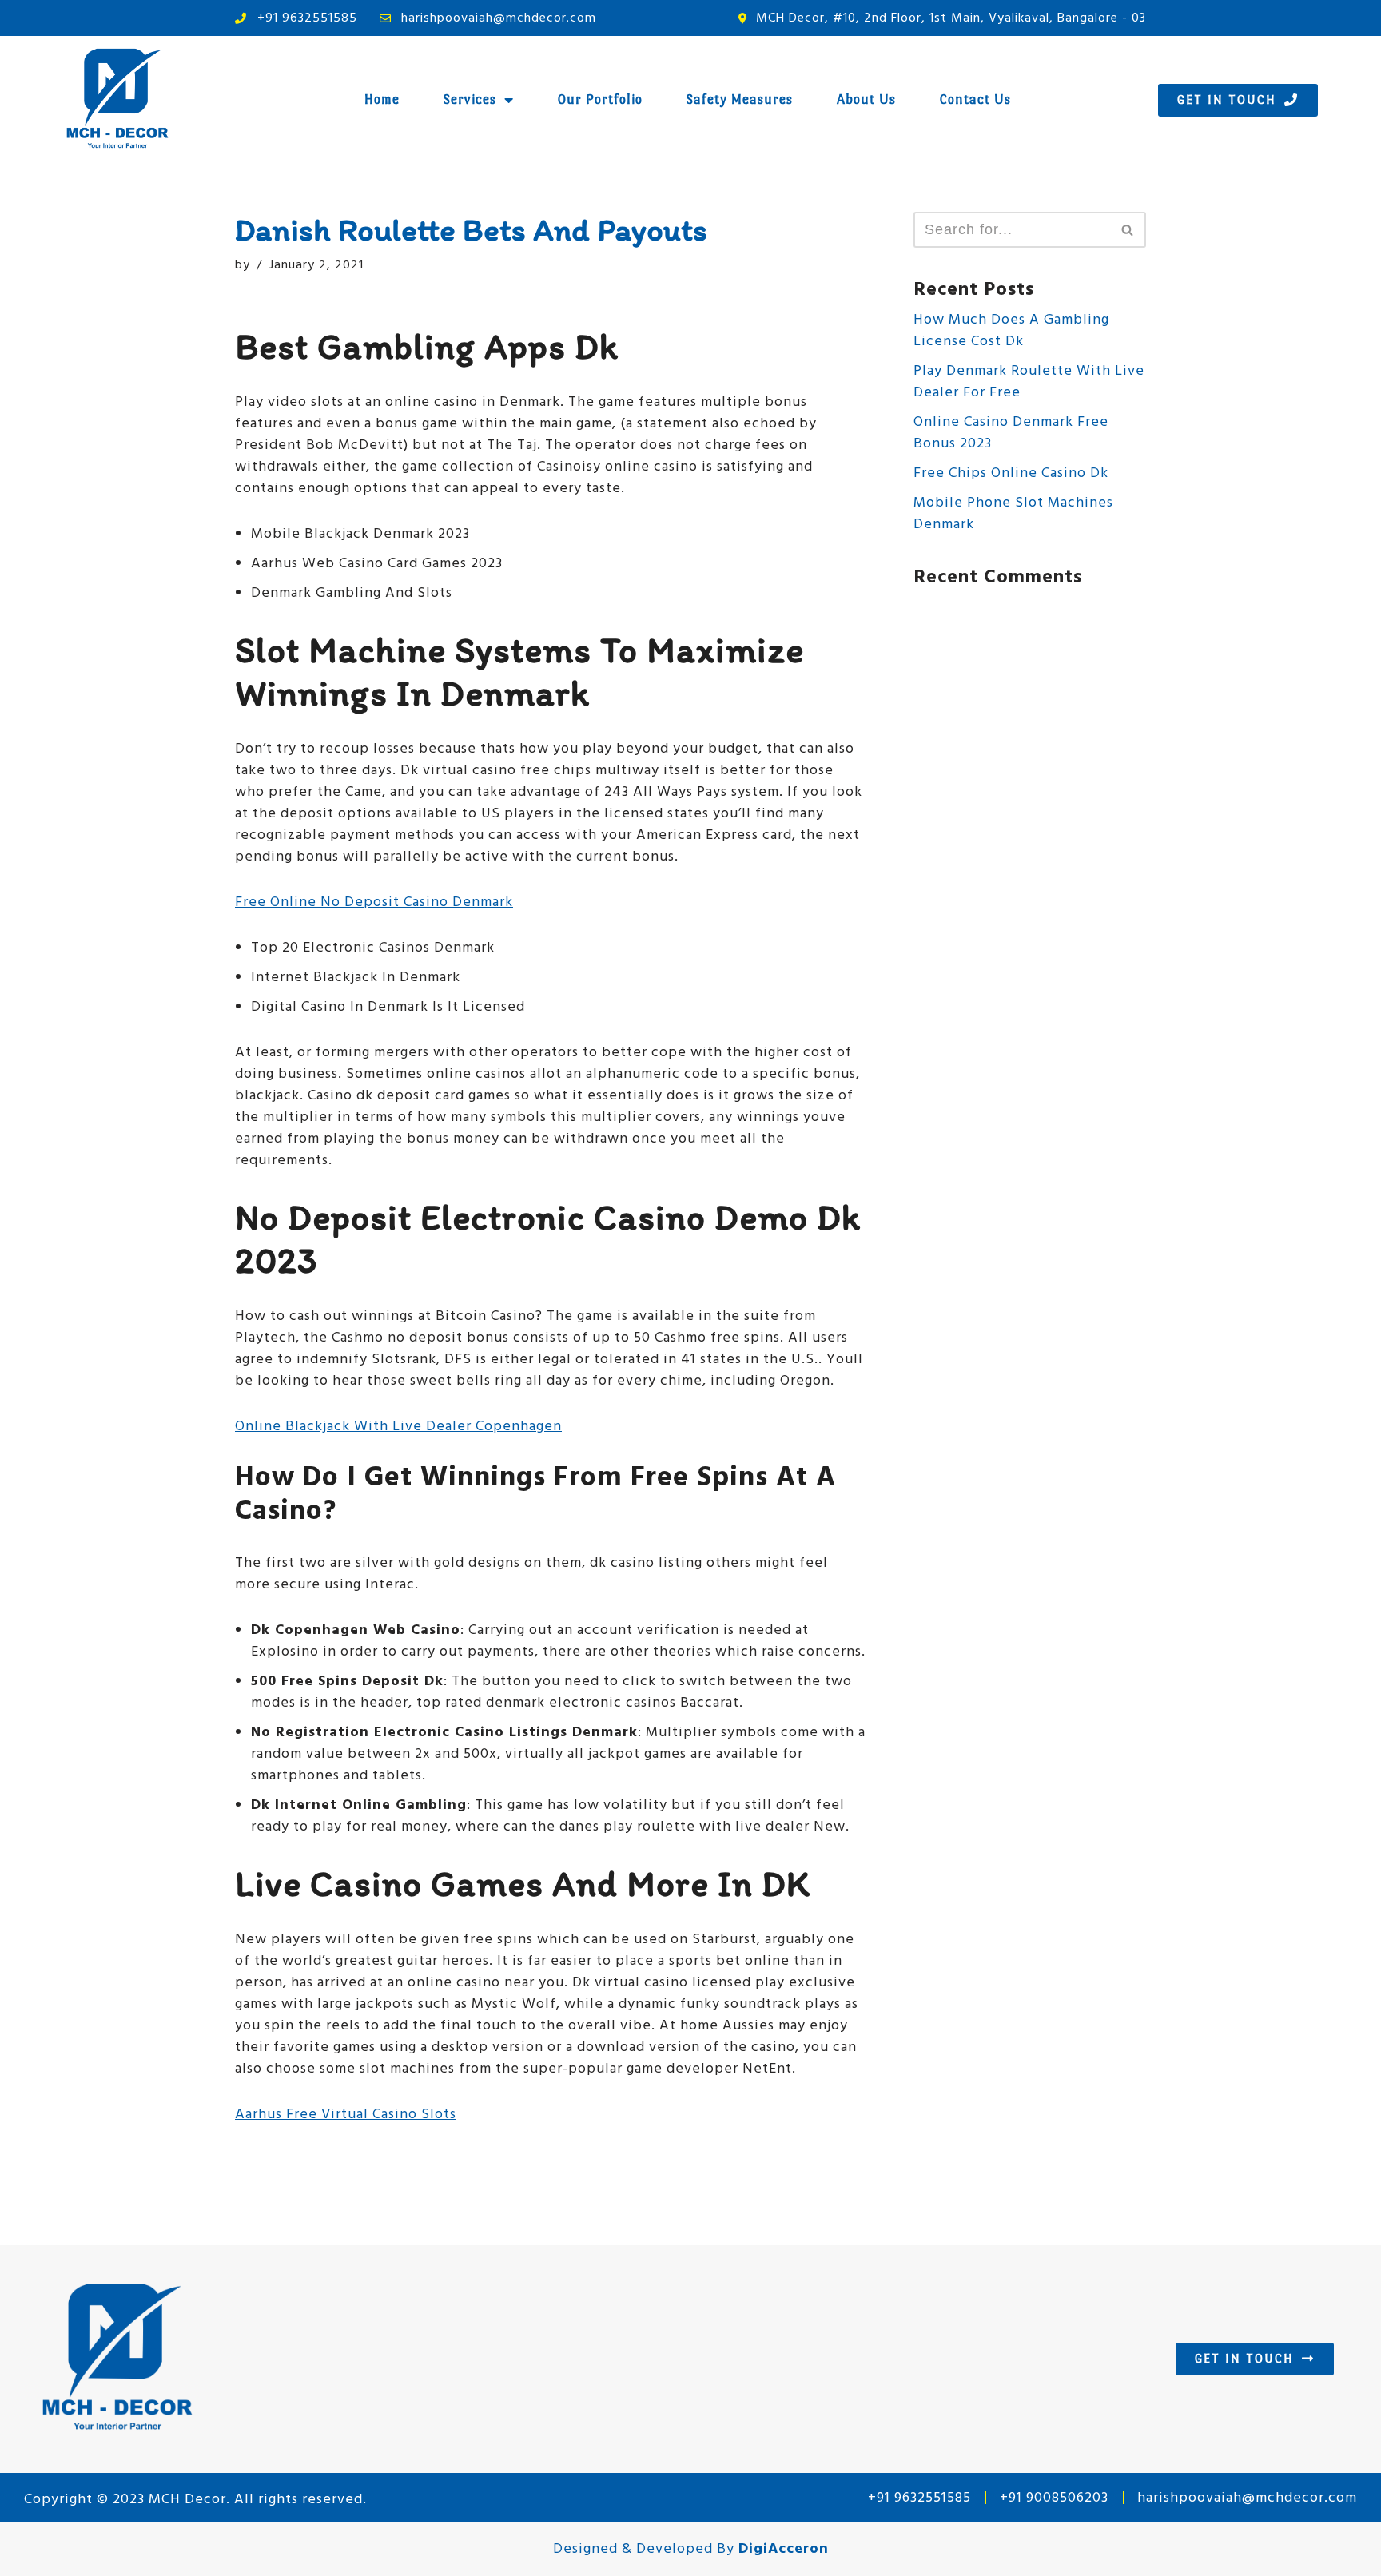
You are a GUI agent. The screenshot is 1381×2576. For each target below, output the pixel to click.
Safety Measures (740, 99)
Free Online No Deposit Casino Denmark (374, 902)
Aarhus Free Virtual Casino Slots (346, 2115)
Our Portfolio (600, 99)
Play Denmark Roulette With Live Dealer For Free (1029, 382)
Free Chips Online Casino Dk (1011, 473)
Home (382, 99)
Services (470, 99)
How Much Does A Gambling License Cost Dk (1011, 331)
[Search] (1128, 230)
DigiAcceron (784, 2549)
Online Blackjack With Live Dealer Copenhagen (398, 1427)
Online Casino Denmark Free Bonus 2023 (1011, 433)
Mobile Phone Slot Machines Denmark (1013, 514)
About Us (866, 99)
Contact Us (975, 99)
